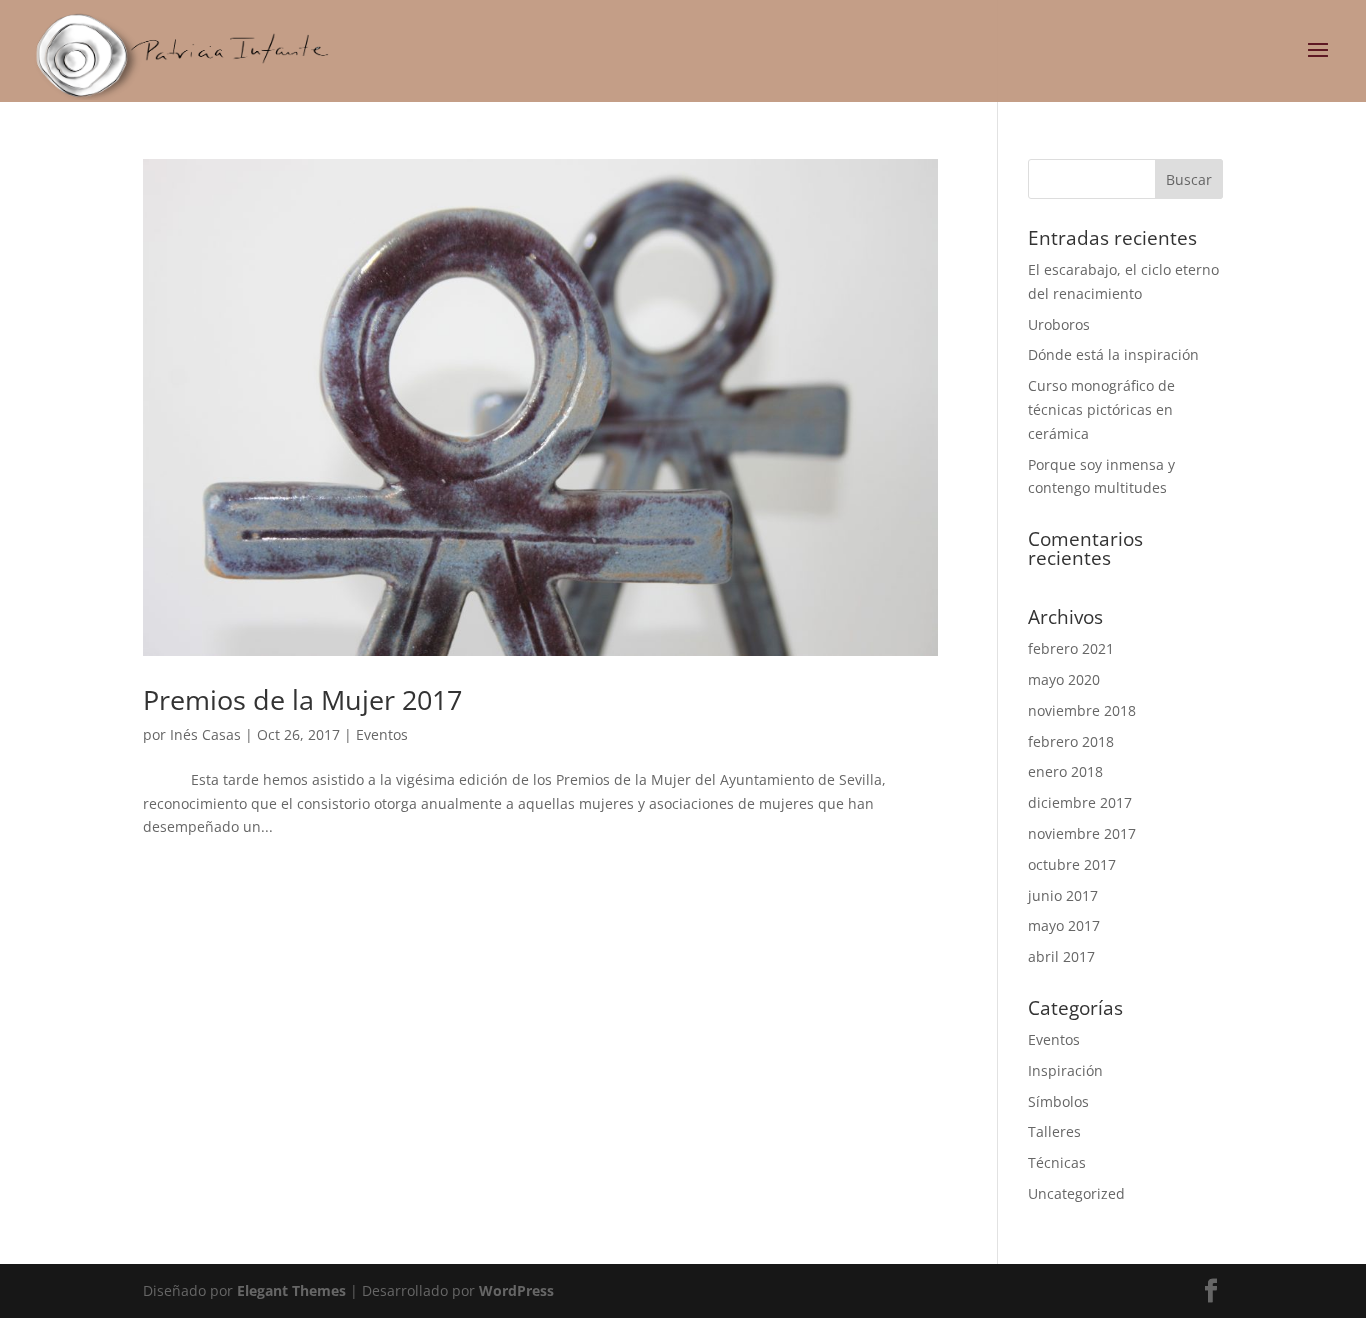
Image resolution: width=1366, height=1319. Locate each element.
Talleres (1054, 1131)
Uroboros (1059, 324)
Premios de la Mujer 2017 (302, 699)
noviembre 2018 (1082, 710)
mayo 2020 (1064, 679)
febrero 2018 (1071, 741)
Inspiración (1065, 1070)
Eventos (382, 734)
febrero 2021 (1071, 648)
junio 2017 (1063, 895)
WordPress (516, 1290)
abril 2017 (1061, 956)
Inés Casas (205, 734)
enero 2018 (1065, 771)
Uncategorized (1076, 1193)
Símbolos (1058, 1101)
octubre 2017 (1072, 864)
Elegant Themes (291, 1290)
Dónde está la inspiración (1113, 354)
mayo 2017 (1064, 925)
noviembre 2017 (1082, 833)
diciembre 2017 (1080, 802)
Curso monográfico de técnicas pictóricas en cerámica (1101, 409)
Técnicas (1057, 1162)
